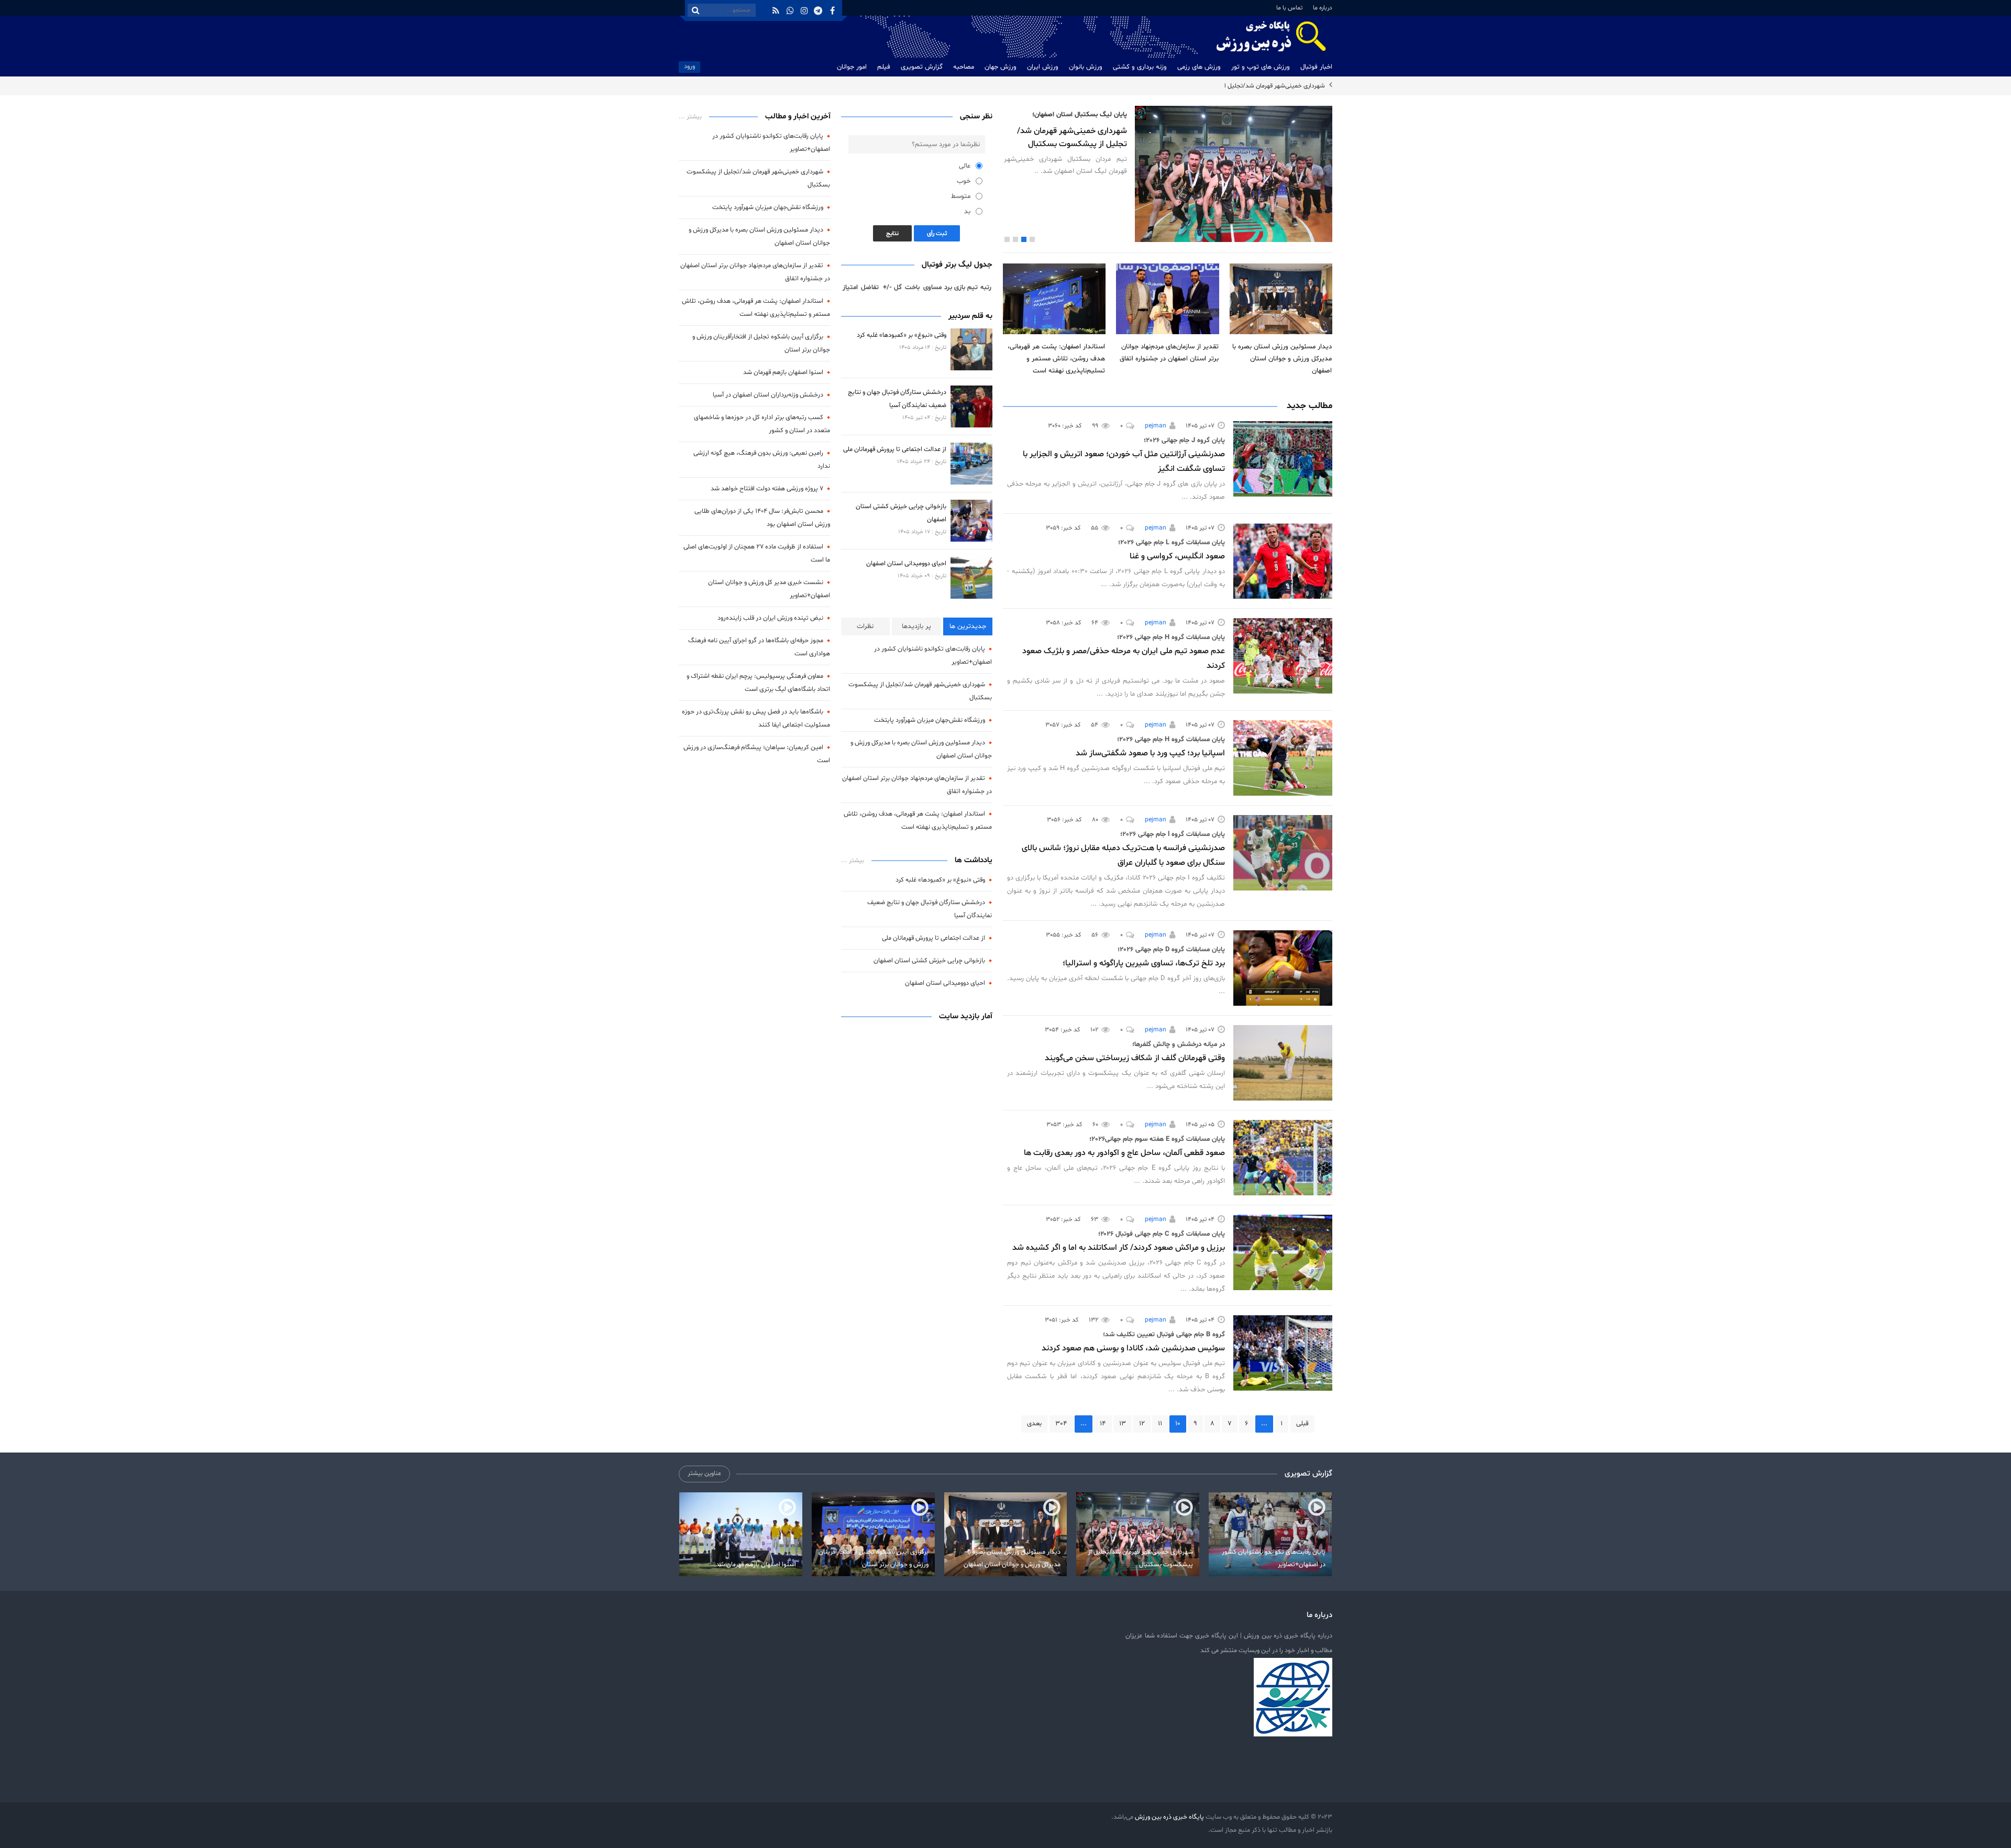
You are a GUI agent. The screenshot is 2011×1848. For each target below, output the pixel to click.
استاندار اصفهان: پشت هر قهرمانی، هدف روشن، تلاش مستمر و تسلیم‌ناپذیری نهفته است (1056, 359)
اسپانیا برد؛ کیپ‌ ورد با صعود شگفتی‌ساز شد (1150, 753)
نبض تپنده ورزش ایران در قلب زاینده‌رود (770, 618)
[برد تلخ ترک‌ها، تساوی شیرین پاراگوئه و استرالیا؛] (1283, 968)
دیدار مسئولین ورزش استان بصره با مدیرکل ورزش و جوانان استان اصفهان (1282, 359)
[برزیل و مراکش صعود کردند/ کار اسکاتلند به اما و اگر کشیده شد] (1283, 1252)
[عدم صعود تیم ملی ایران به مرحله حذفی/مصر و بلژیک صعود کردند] (1283, 656)
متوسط (961, 196)
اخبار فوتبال (1316, 67)
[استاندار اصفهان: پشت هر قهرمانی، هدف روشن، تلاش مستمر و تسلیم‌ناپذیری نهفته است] (1054, 299)
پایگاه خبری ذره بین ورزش (1169, 1817)
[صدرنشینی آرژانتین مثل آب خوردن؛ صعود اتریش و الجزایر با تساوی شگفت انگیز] (1283, 459)
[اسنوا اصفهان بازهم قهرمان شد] (741, 1534)
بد (967, 212)
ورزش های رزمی (1199, 67)
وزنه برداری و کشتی (1140, 67)
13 (1123, 1424)
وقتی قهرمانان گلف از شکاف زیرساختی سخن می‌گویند (1135, 1058)
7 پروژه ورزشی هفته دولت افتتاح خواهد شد (767, 488)
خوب (964, 181)
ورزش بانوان (1086, 67)
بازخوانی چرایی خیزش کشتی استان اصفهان (929, 960)
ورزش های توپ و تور (1261, 67)
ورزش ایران (1043, 67)
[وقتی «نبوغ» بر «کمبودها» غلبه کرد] (971, 349)
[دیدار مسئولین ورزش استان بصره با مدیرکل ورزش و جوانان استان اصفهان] (1281, 299)
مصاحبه (964, 67)
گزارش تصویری (922, 67)
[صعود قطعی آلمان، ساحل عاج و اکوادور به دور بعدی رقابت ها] (1283, 1158)
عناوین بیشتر (704, 1473)
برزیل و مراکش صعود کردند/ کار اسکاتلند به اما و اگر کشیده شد (1119, 1248)
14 (1103, 1424)
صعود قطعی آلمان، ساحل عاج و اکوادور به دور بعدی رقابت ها (1124, 1153)
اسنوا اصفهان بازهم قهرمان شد (783, 372)
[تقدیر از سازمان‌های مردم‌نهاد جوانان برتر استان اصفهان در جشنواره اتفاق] (1167, 299)
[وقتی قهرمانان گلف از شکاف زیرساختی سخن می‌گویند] (1283, 1063)
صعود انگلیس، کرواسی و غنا (1177, 556)
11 (1160, 1424)
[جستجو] (695, 10)
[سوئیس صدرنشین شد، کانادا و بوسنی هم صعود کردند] (1283, 1353)
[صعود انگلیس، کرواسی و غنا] (1283, 561)
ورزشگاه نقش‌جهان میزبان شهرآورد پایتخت (930, 720)
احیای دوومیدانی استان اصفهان (906, 563)
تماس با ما (1289, 8)
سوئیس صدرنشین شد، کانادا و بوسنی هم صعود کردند (1133, 1348)
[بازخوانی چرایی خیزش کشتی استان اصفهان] (971, 521)
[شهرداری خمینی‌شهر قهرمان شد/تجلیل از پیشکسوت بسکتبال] (1138, 1534)
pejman (1156, 426)
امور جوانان (852, 67)
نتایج (892, 234)
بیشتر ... (853, 861)
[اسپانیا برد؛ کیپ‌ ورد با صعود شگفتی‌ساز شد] (1283, 758)
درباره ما (1323, 8)
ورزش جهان (1001, 67)
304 (1061, 1424)
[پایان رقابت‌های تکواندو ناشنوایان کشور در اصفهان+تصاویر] (1270, 1534)
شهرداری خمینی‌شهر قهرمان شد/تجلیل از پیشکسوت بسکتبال (1248, 86)
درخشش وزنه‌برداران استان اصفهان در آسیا (768, 395)
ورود (689, 66)
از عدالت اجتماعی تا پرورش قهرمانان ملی (895, 449)
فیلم (884, 67)
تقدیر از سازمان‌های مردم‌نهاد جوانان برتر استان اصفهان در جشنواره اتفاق (1169, 353)
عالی (965, 166)
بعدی (1034, 1424)
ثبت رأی (937, 234)
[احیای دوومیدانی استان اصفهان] (971, 578)
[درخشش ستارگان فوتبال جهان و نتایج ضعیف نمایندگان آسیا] (971, 406)
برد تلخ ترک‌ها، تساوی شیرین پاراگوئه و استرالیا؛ (1144, 963)
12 (1142, 1424)
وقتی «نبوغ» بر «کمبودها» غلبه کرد (902, 335)
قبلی (1302, 1424)
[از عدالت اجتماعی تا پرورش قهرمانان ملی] (971, 464)
